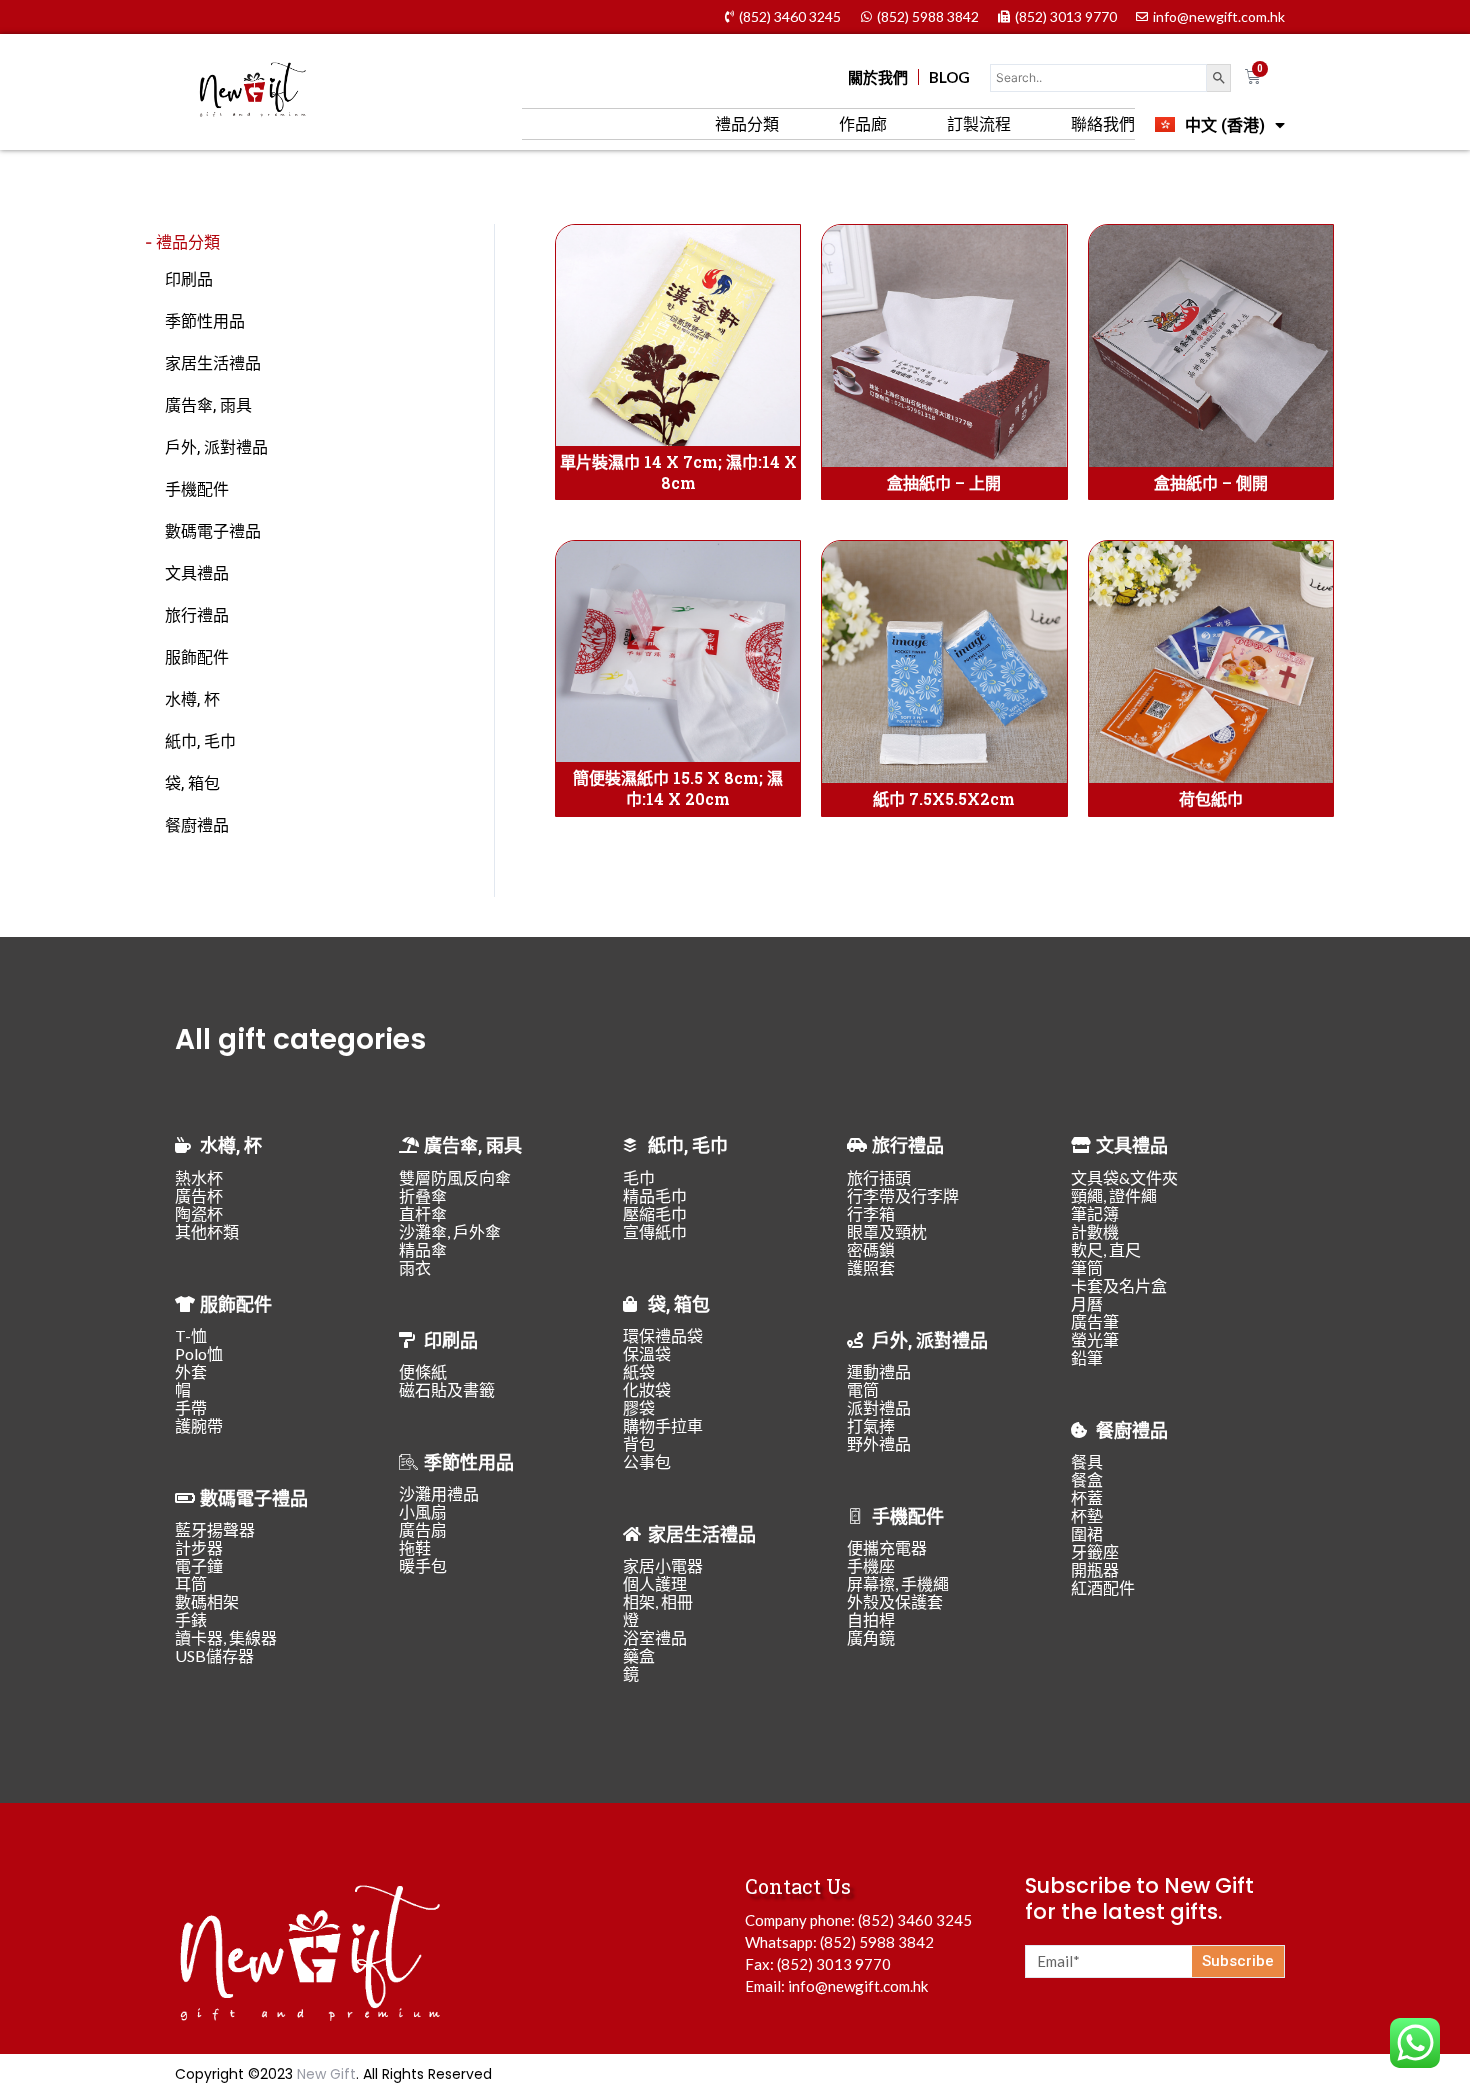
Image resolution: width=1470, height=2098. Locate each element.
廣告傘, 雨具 (208, 404)
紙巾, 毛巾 (200, 740)
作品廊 (863, 123)
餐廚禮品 (197, 824)
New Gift (326, 2074)
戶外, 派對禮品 (216, 446)
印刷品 (189, 278)
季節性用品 (205, 320)
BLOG (949, 77)
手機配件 (197, 488)
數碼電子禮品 (213, 530)
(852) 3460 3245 (915, 1920)
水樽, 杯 (192, 698)
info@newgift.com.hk (858, 1986)
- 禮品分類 (182, 242)
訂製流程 (979, 123)
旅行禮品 (197, 614)
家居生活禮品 (213, 362)
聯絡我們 (1103, 123)
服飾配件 (197, 656)
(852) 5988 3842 (877, 1942)
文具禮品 (197, 572)
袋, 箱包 (192, 782)
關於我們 (878, 77)
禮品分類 (747, 123)
